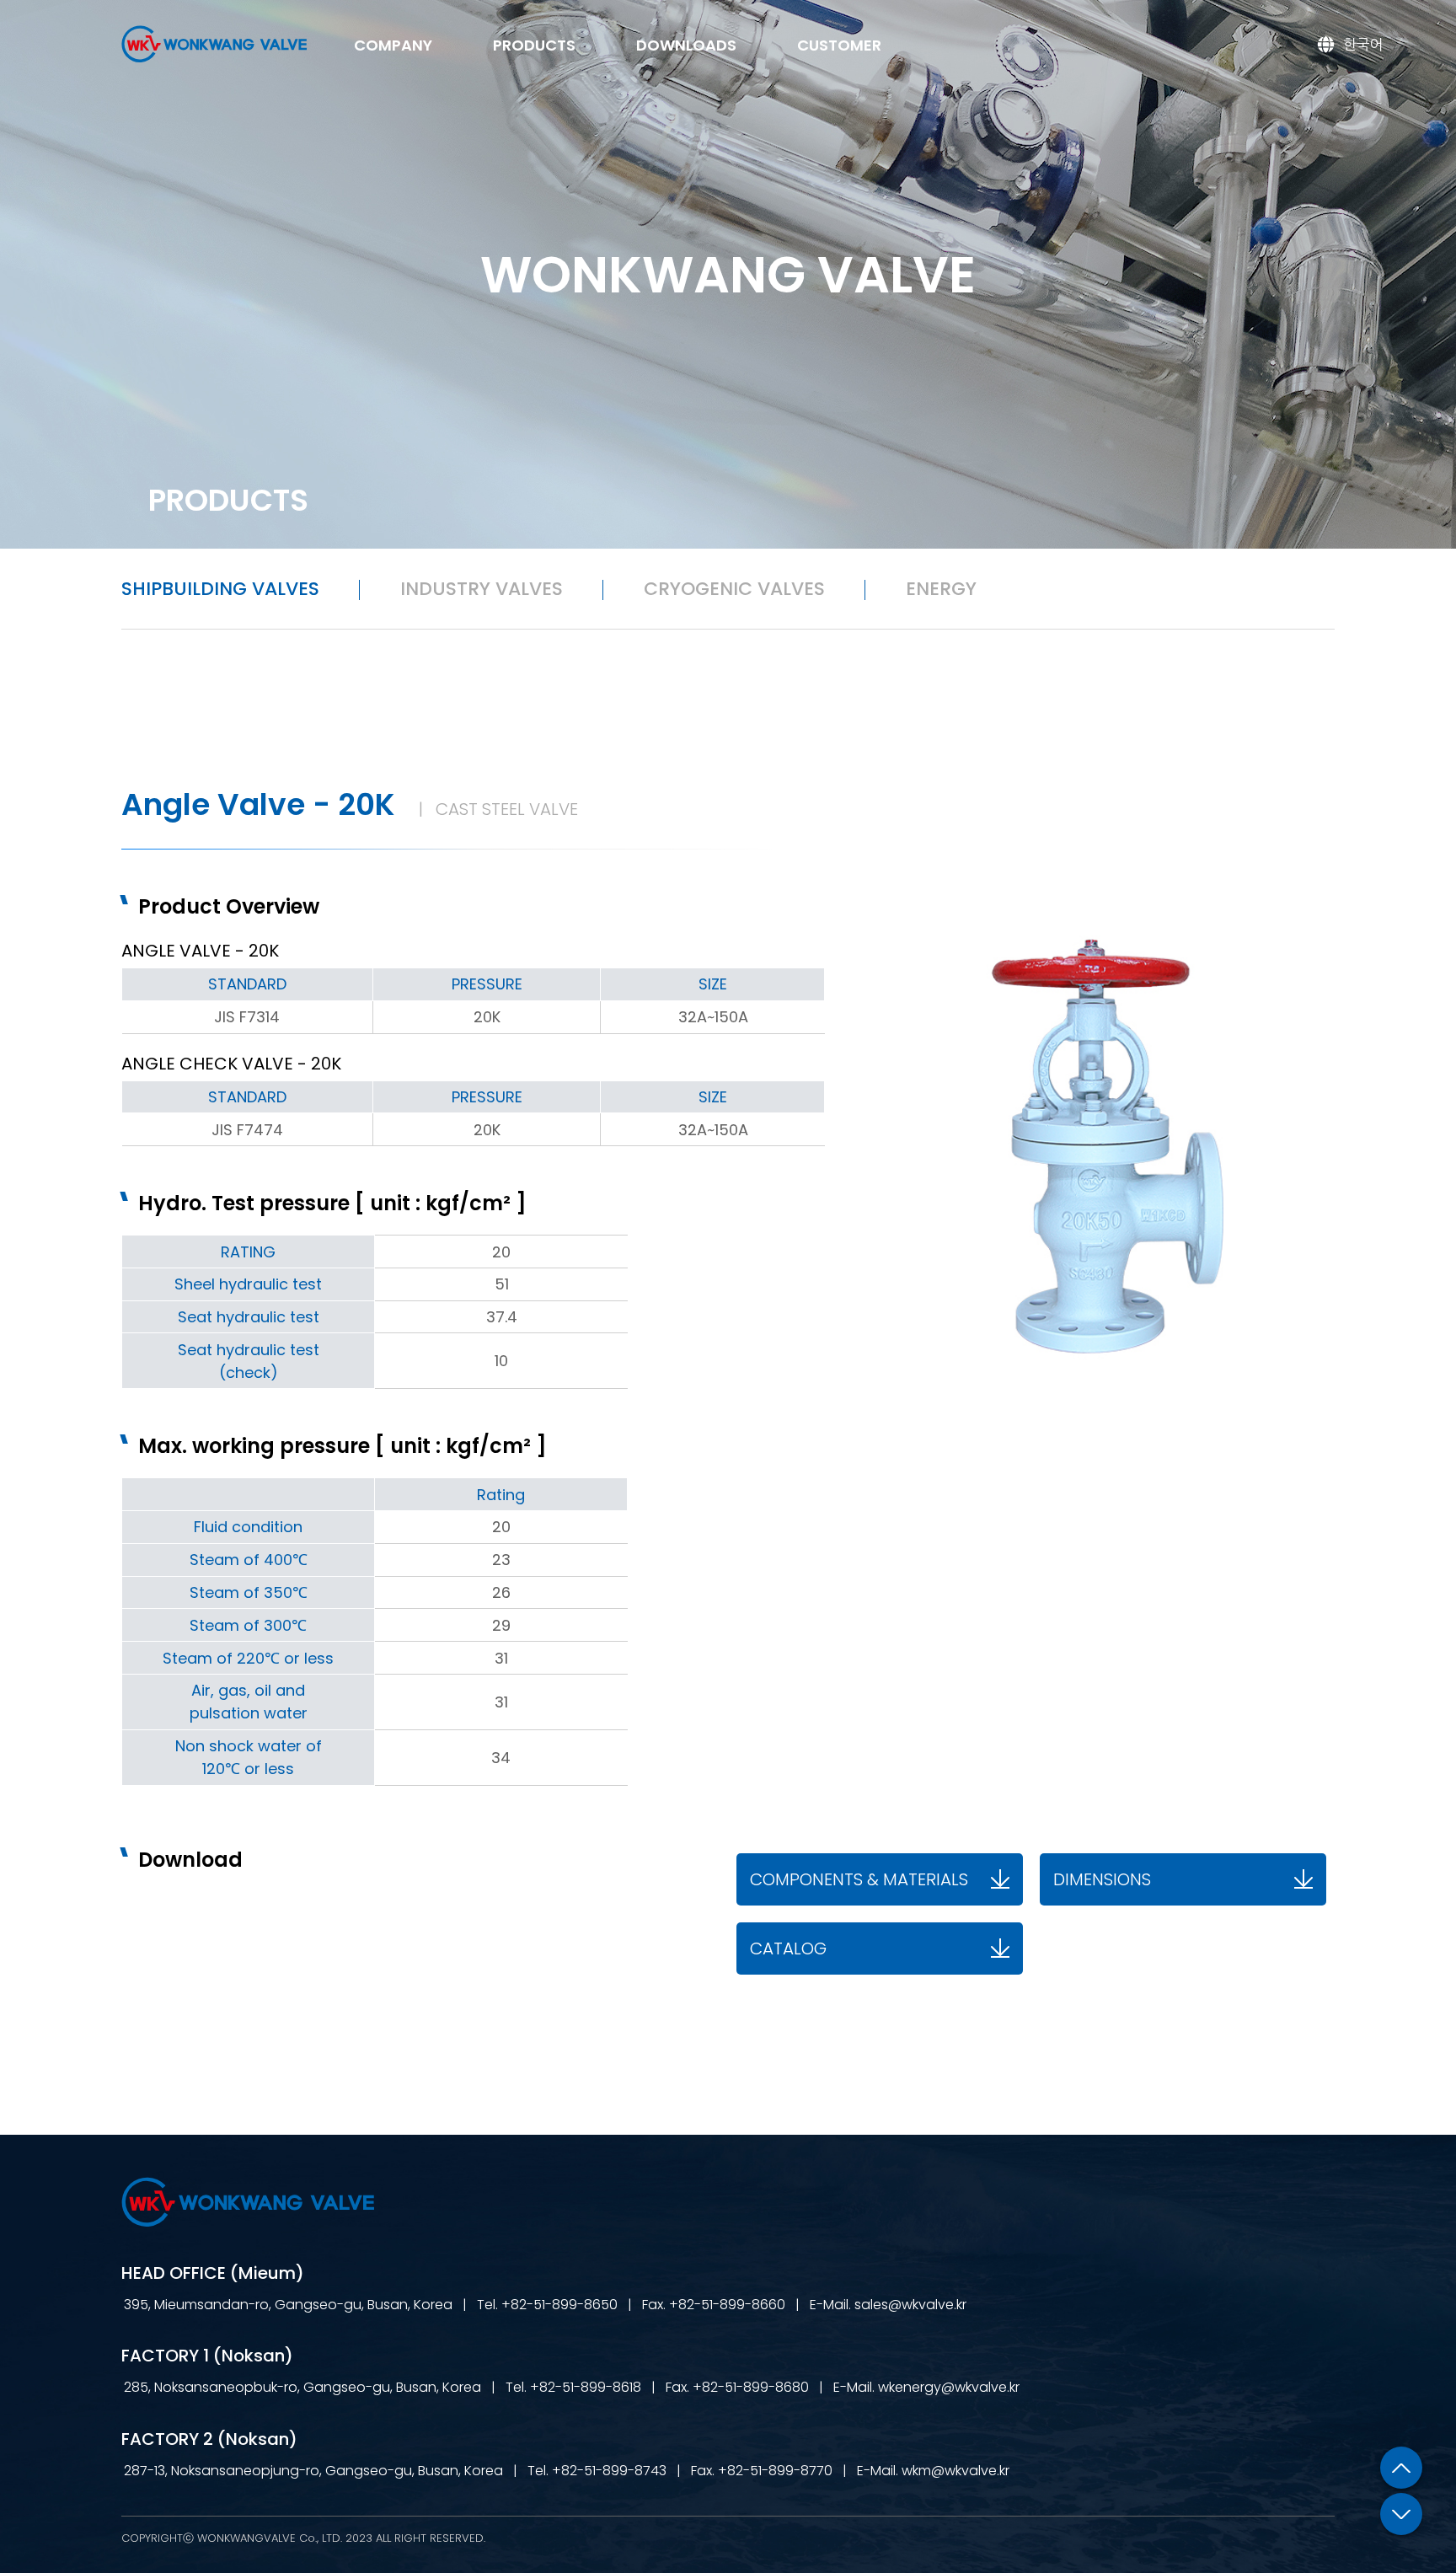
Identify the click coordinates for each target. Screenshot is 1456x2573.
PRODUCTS (534, 45)
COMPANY (393, 45)
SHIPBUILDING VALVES (220, 589)
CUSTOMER (839, 45)
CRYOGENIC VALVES (734, 589)
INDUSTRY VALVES (482, 589)
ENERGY (941, 589)
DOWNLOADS (686, 45)
